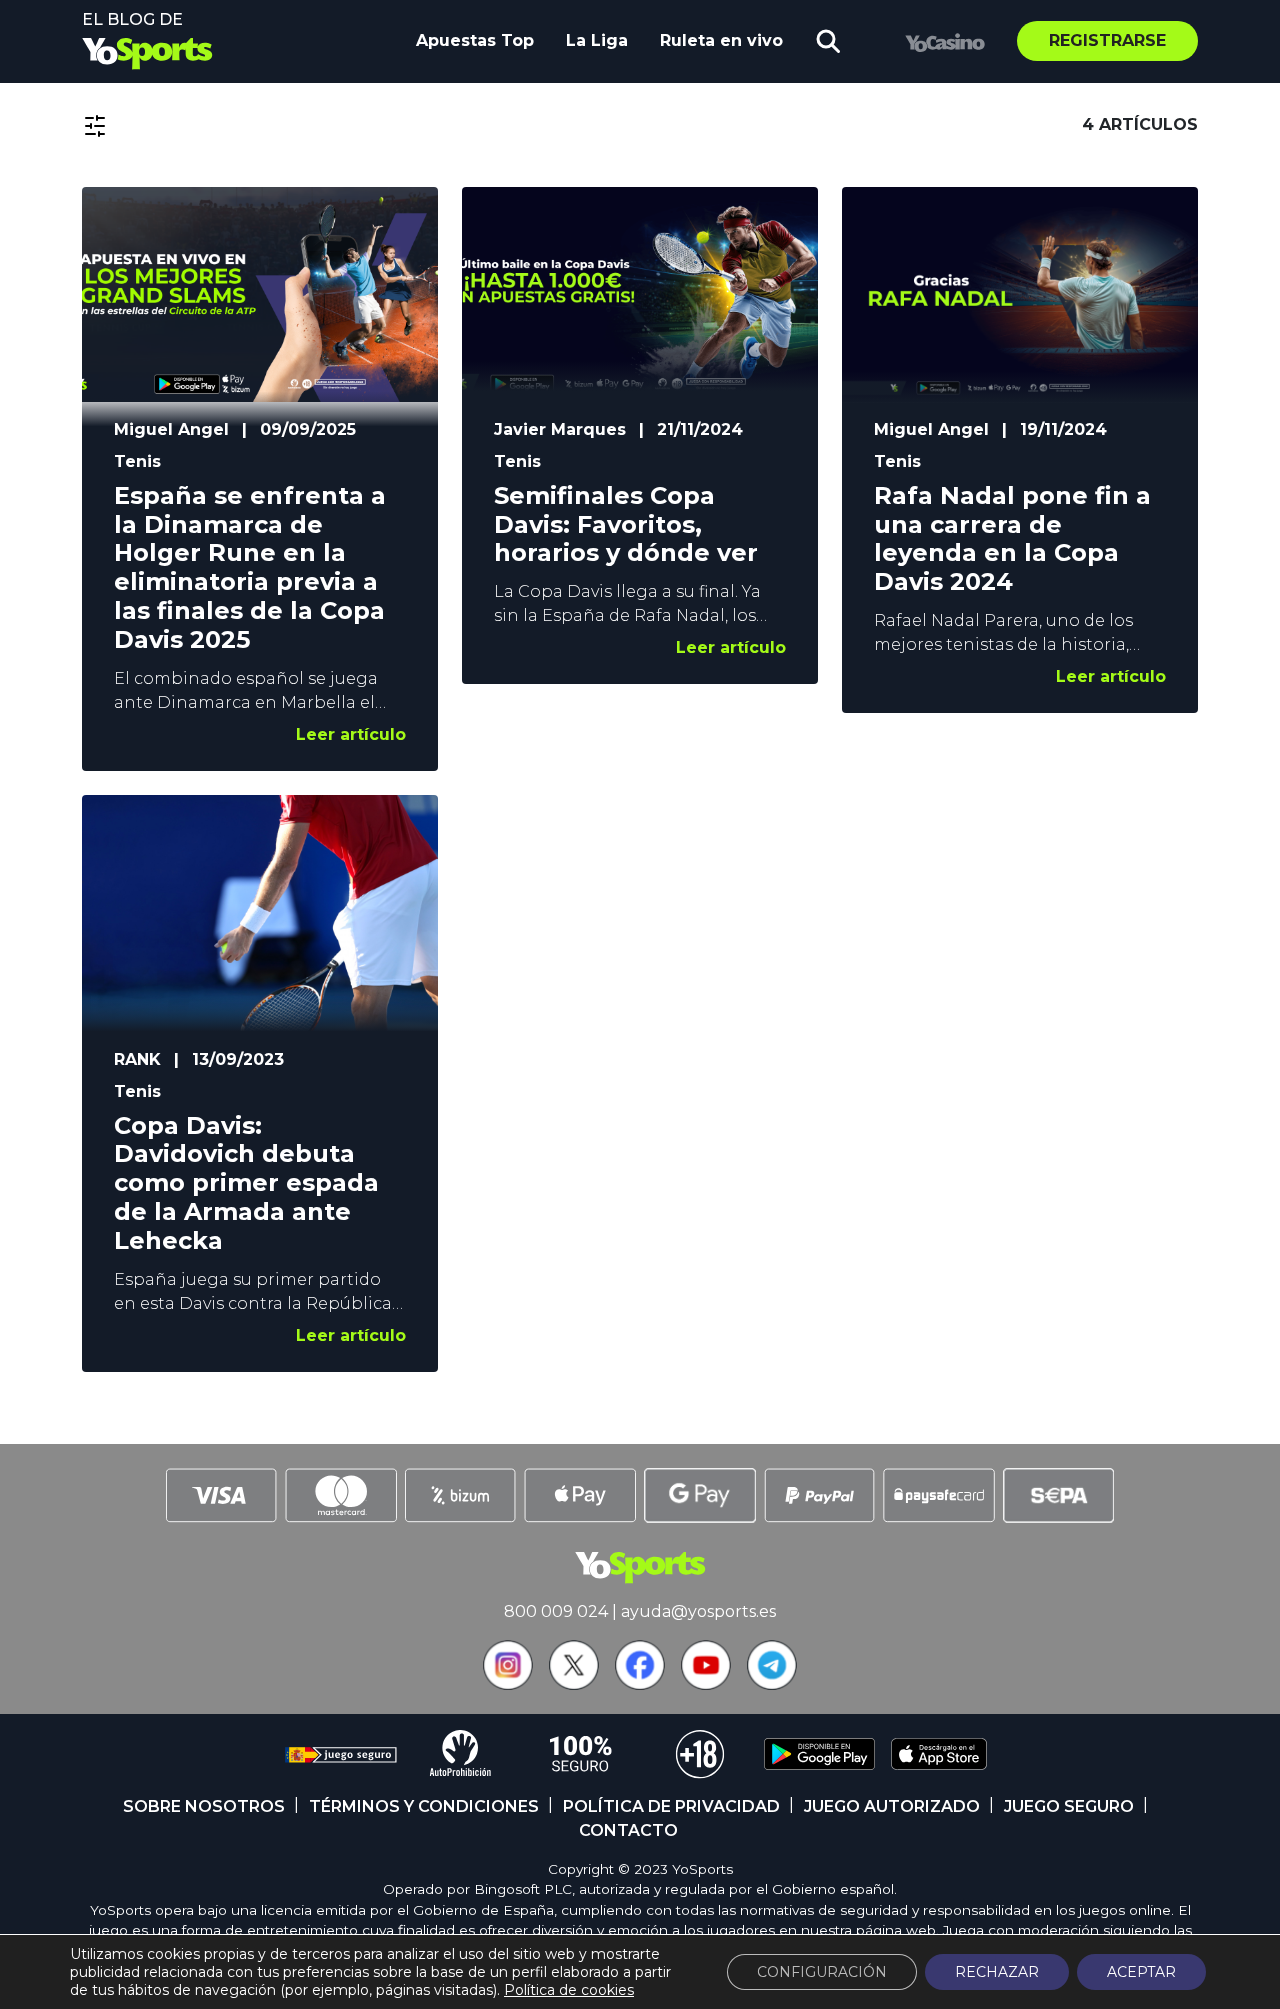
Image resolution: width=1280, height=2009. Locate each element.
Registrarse (1107, 40)
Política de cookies (569, 1990)
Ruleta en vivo (721, 40)
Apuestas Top (475, 40)
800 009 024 (556, 1611)
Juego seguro (1069, 1806)
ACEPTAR (1141, 1972)
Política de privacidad (671, 1806)
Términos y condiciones (424, 1806)
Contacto (628, 1830)
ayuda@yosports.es (698, 1611)
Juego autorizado (892, 1806)
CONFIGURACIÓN (822, 1972)
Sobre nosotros (204, 1806)
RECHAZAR (997, 1972)
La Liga (597, 40)
